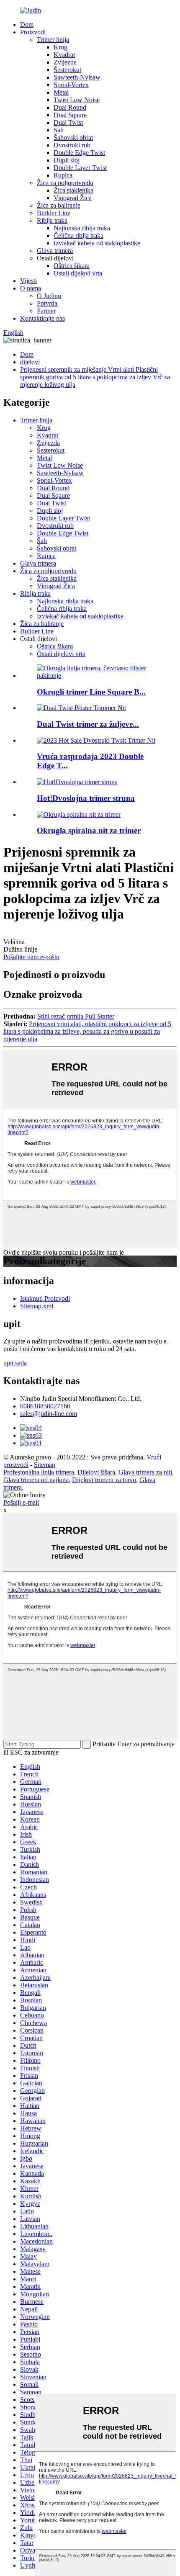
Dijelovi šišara (96, 1472)
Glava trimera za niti (145, 1472)
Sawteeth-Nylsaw (77, 77)
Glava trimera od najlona (36, 1480)
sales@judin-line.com (49, 1414)
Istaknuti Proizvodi (45, 1298)
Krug (60, 47)
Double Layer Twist (80, 168)
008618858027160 (45, 1406)
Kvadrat (64, 55)
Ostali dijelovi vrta (78, 273)
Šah (59, 130)
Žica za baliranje (59, 205)
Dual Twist (68, 122)
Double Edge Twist (79, 153)
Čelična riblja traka (78, 235)
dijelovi (30, 362)
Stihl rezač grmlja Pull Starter (76, 1016)
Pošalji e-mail (21, 1502)
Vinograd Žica (73, 198)
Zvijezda (65, 62)
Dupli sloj (67, 160)
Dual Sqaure (70, 115)
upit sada (15, 1363)
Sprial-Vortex (71, 85)
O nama (31, 288)
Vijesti (28, 281)
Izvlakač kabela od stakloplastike (97, 243)
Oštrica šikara (72, 266)
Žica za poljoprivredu (65, 183)
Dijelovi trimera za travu (104, 1480)
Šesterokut (67, 70)
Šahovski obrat (73, 138)
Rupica (63, 175)
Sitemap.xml (37, 1306)
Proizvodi (33, 32)
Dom (27, 24)
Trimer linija (53, 40)
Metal (61, 92)
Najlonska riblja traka (82, 228)
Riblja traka (52, 220)
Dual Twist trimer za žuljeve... (88, 724)
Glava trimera (55, 251)
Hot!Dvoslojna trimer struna (86, 798)
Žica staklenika (73, 190)
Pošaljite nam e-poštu (31, 957)
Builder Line (54, 213)
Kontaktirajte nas (42, 318)
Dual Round (70, 107)
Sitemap (45, 1465)
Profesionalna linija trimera (39, 1472)
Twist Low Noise (77, 100)
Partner (46, 311)
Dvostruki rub (72, 145)
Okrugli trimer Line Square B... (91, 692)
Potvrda (47, 303)
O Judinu (49, 296)
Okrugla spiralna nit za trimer (89, 830)
